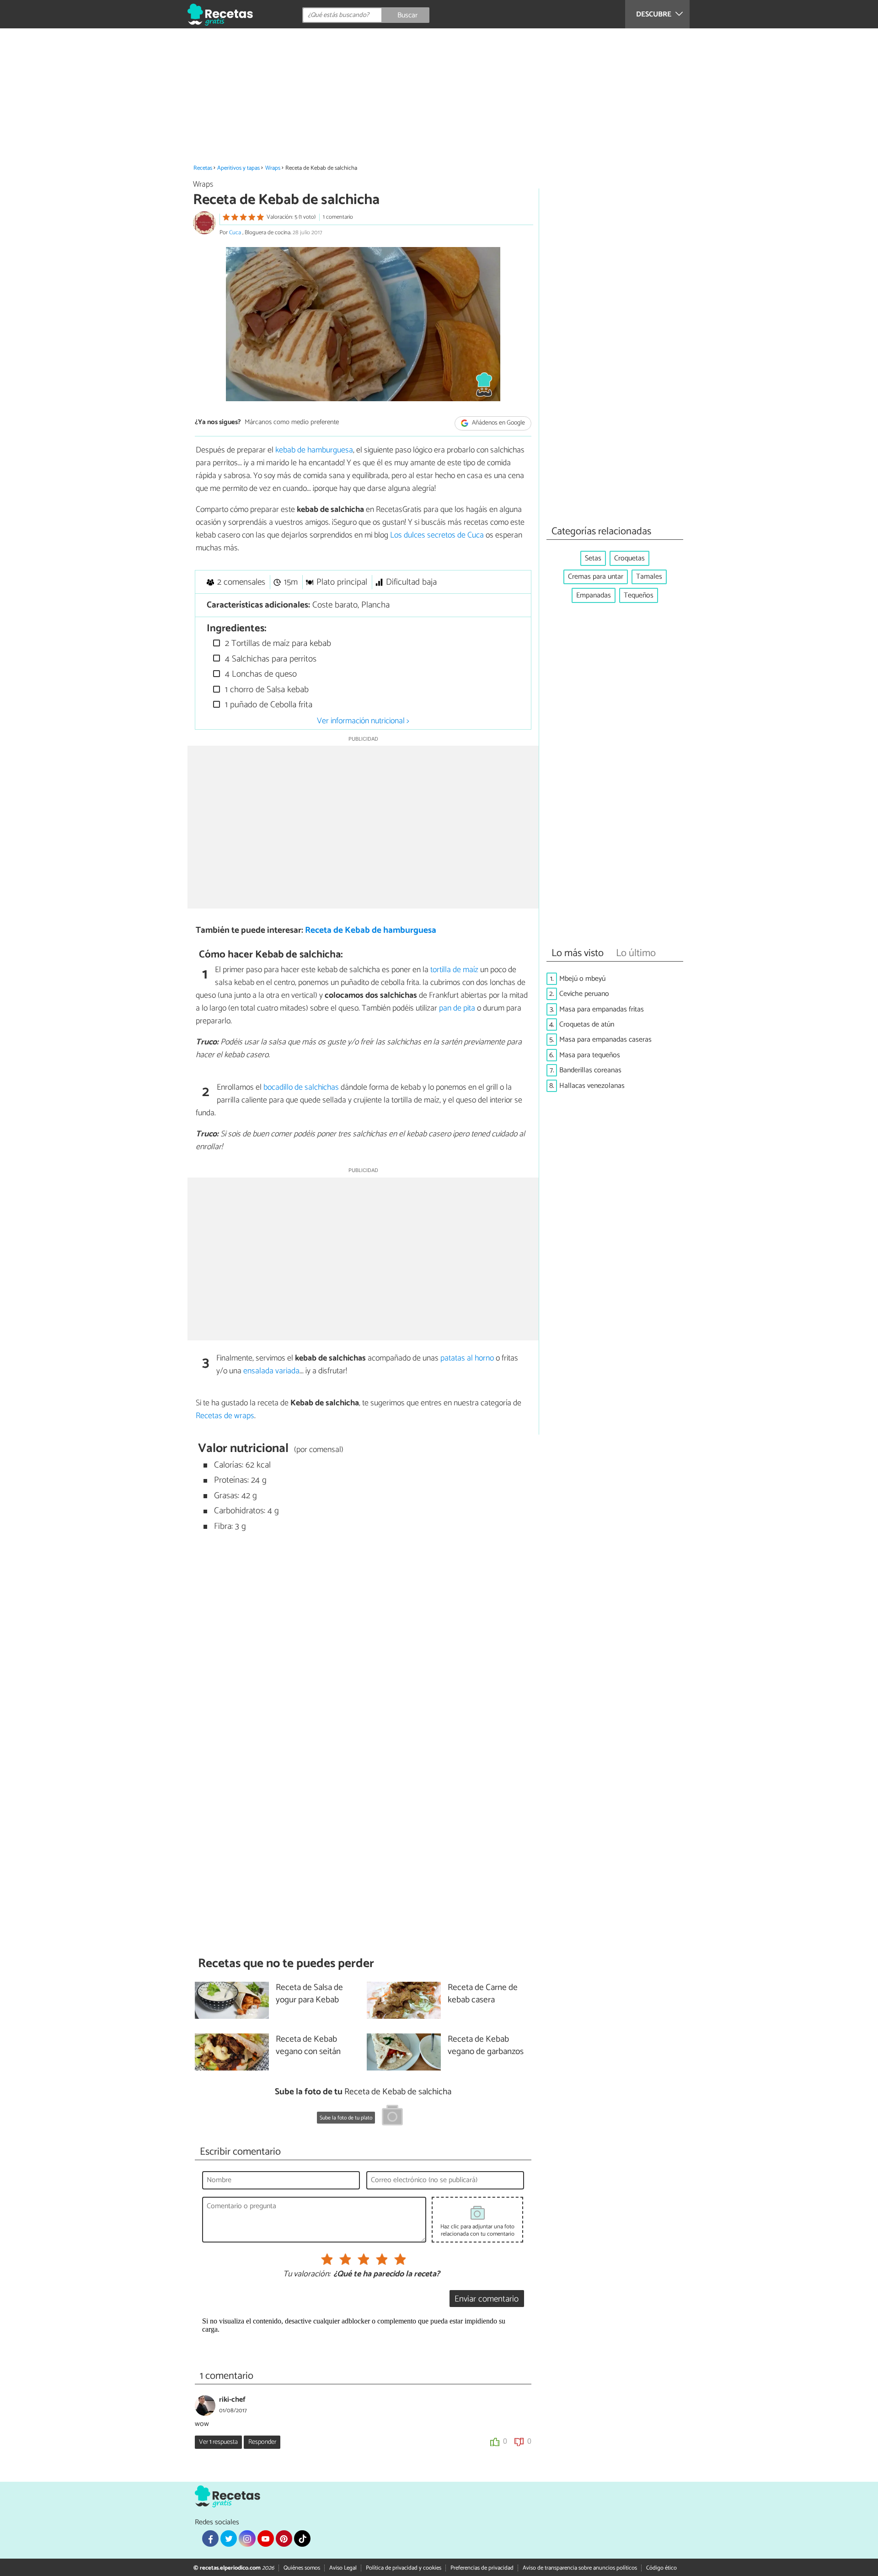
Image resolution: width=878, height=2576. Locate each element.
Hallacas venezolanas (592, 1086)
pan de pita (457, 1008)
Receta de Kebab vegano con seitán (308, 2046)
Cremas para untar (596, 577)
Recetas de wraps (225, 1416)
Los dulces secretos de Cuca (437, 535)
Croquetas (629, 558)
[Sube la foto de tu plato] (392, 2117)
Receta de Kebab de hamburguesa (371, 930)
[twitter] (229, 2538)
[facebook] (210, 2538)
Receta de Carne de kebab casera (483, 1994)
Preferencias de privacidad (482, 2568)
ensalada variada (271, 1371)
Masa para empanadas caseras (605, 1040)
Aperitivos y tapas (238, 168)
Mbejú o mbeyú (582, 979)
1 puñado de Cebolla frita (268, 705)
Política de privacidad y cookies (404, 2568)
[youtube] (266, 2538)
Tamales (649, 577)
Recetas (203, 168)
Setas (593, 558)
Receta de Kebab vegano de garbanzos (486, 2046)
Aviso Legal (343, 2568)
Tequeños (639, 595)
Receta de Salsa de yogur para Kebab (309, 1994)
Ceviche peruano (584, 994)
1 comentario (338, 217)
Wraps (273, 168)
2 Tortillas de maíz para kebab (277, 643)
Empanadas (594, 595)
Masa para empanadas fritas (602, 1009)
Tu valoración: (307, 2275)
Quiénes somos (302, 2568)
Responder (262, 2442)
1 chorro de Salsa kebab (266, 690)
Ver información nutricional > (363, 721)
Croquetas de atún (587, 1024)
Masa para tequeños (590, 1055)
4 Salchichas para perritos (270, 659)
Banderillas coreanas (590, 1070)
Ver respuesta (218, 2442)
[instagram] (247, 2538)
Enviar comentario (487, 2299)
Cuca (236, 233)
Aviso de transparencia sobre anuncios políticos (580, 2568)
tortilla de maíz (454, 970)
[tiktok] (302, 2538)
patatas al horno (467, 1358)
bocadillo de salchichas (301, 1087)
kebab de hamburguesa (314, 450)
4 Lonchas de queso (260, 674)
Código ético (661, 2568)
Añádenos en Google (498, 423)
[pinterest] (284, 2538)
